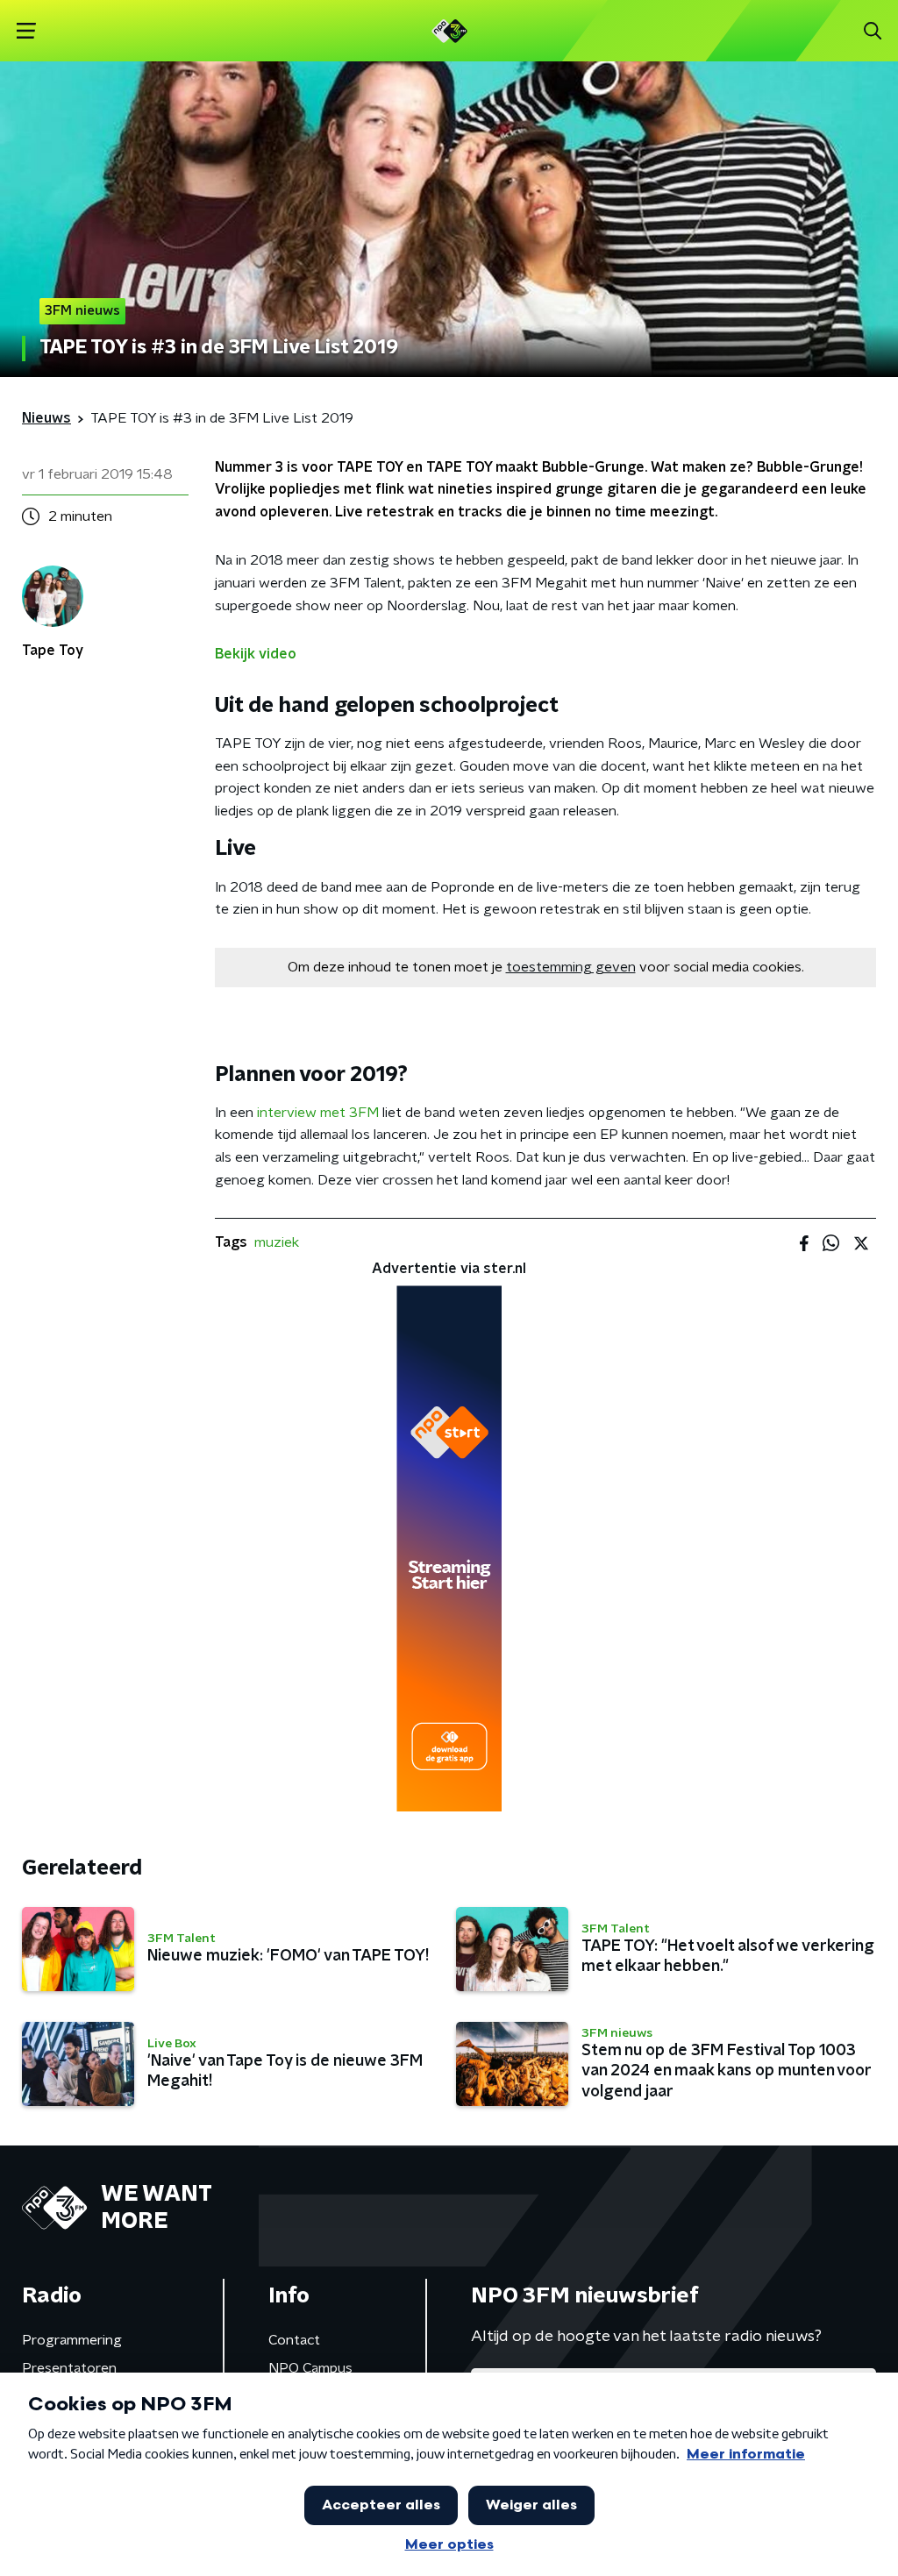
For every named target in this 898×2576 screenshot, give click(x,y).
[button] (26, 31)
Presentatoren (69, 2368)
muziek (277, 1242)
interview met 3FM (318, 1113)
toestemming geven (571, 967)
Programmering (72, 2340)
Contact (294, 2340)
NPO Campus (310, 2368)
